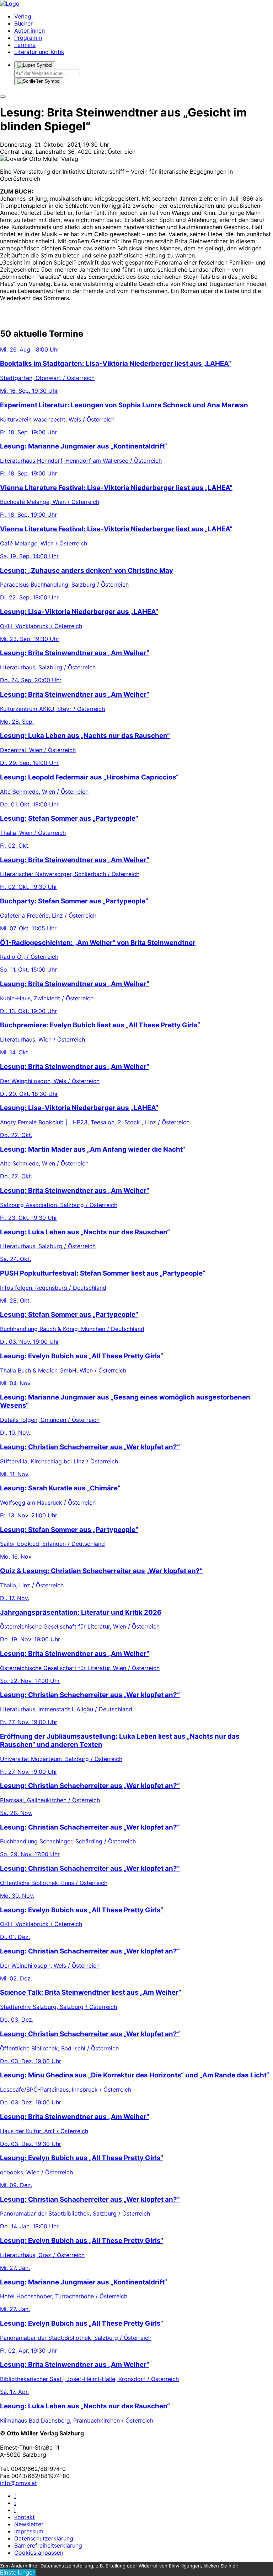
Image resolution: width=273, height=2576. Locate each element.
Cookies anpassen (39, 2553)
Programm (28, 38)
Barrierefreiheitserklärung (48, 2545)
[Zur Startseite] (10, 4)
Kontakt (25, 2517)
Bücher (23, 23)
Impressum (29, 2531)
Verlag (23, 16)
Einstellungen (18, 2572)
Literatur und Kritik (39, 52)
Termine (25, 45)
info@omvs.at (18, 2483)
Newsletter (29, 2524)
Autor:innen (30, 31)
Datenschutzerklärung (44, 2538)
